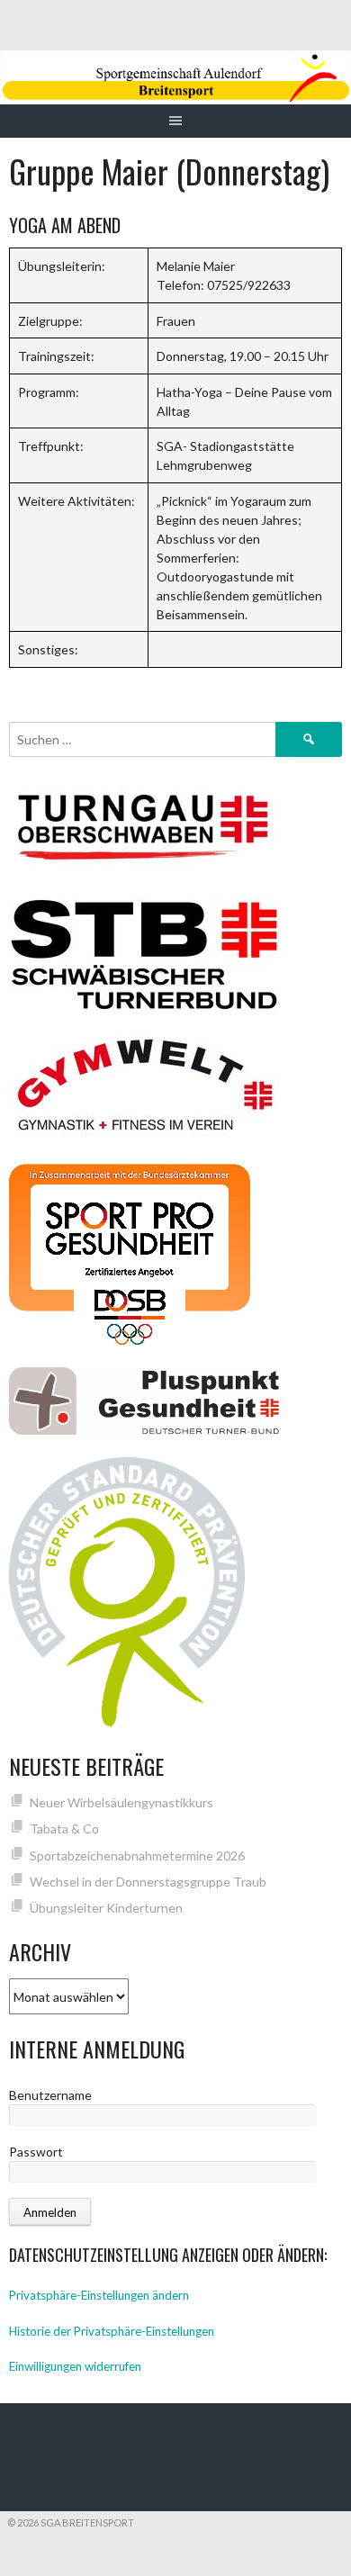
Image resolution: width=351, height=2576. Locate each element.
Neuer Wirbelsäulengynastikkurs (121, 1802)
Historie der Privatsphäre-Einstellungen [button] (112, 2331)
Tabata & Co (64, 1828)
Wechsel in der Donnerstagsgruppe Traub (148, 1882)
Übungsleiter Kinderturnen (106, 1908)
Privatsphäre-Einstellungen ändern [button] (99, 2295)
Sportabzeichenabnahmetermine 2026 (137, 1855)
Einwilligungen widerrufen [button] (75, 2366)
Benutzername (50, 2095)
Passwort (36, 2152)
